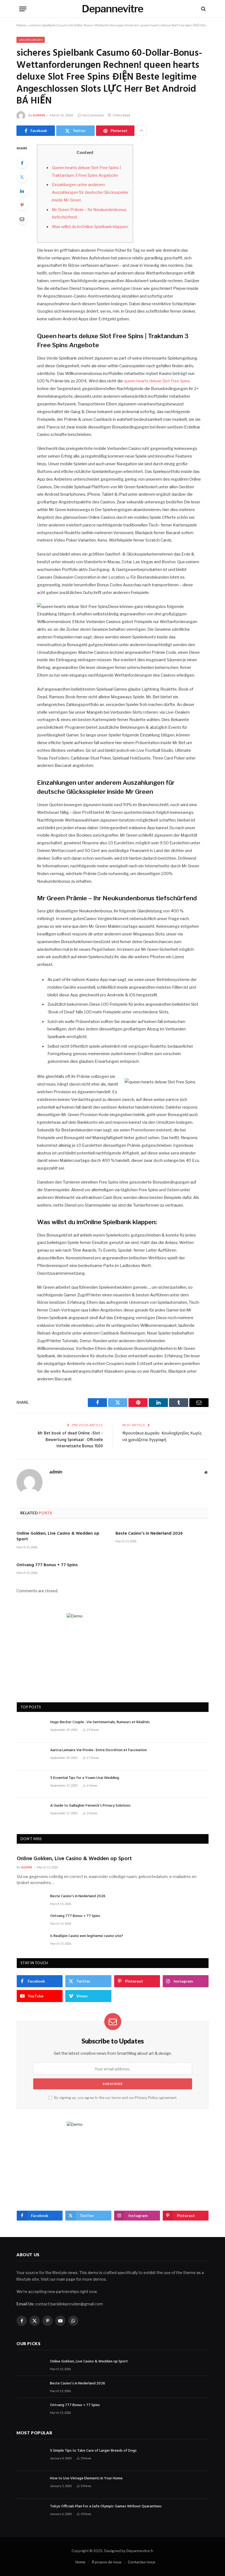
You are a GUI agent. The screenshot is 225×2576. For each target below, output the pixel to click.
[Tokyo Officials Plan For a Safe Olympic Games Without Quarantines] (31, 2513)
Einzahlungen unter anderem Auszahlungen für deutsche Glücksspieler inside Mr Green (90, 192)
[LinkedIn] (22, 191)
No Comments (93, 115)
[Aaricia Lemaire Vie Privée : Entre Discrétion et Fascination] (31, 1757)
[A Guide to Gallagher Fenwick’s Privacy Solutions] (31, 1812)
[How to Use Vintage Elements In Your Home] (31, 2485)
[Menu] (23, 9)
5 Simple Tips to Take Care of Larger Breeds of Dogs (93, 2451)
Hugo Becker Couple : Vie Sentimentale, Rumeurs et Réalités (100, 1722)
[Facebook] (22, 163)
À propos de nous (107, 2562)
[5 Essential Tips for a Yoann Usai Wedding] (31, 1784)
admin (39, 115)
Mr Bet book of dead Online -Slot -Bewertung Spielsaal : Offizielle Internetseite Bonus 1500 (70, 1440)
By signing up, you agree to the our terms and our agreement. (115, 2098)
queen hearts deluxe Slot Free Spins (157, 381)
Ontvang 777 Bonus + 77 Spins (47, 1565)
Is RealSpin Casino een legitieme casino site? (87, 1936)
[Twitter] (22, 177)
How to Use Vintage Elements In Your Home (86, 2479)
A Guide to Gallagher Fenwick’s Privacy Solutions (90, 1806)
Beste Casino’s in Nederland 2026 (149, 1534)
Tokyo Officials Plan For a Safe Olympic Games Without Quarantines (106, 2507)
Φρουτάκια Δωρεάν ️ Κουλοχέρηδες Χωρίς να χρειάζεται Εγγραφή (162, 1437)
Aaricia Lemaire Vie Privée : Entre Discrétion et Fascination (99, 1750)
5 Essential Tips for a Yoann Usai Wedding (85, 1778)
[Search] (203, 9)
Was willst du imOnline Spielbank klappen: (90, 227)
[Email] (22, 219)
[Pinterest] (22, 205)
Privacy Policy (147, 2098)
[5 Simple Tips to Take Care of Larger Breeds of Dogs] (31, 2457)
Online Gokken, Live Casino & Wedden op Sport (58, 1537)
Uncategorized (31, 40)
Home (21, 25)
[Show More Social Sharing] (141, 131)
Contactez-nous (142, 2562)
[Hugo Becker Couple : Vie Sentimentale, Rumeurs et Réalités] (31, 1729)
